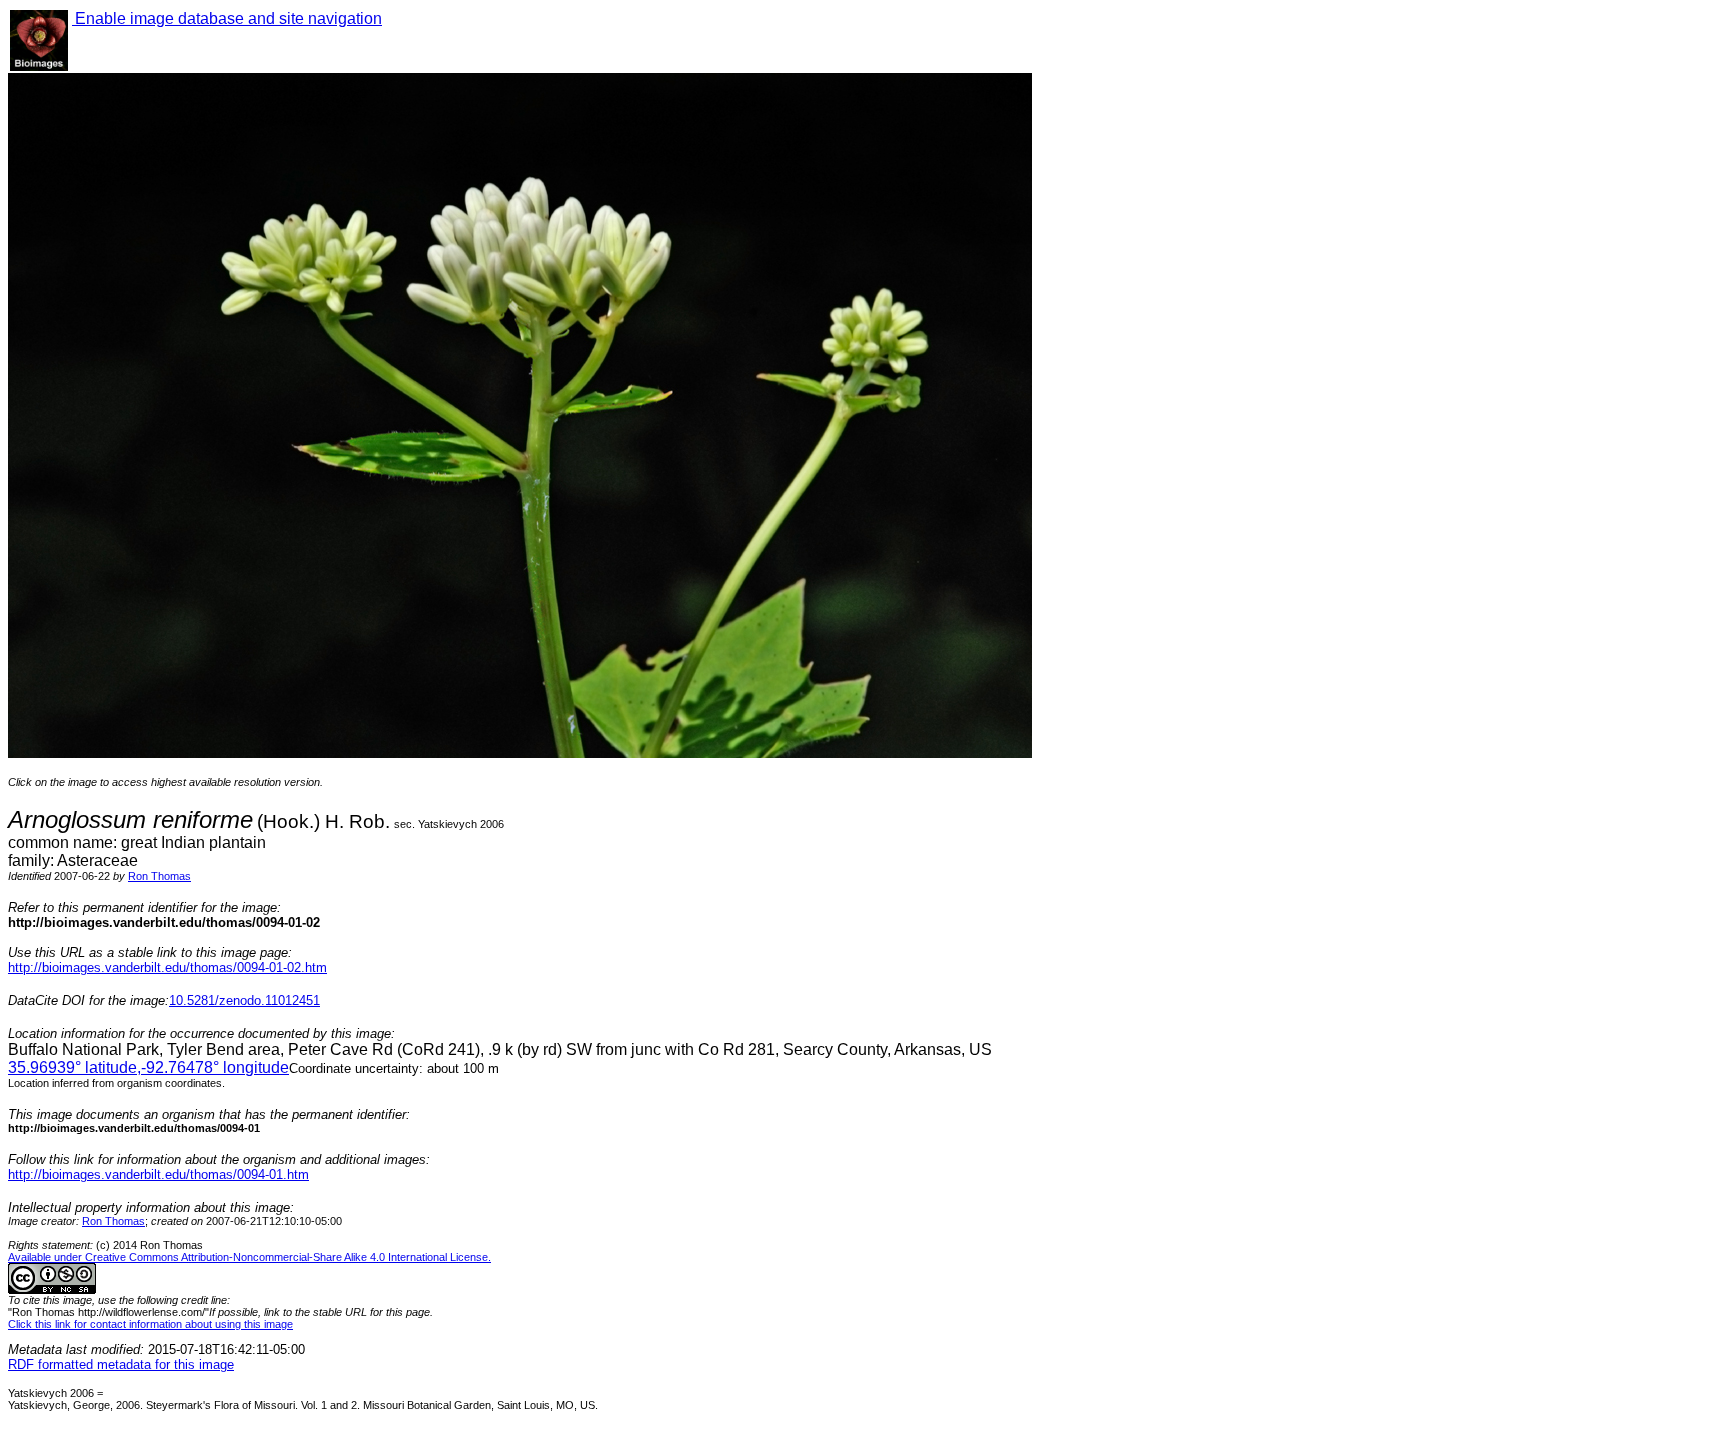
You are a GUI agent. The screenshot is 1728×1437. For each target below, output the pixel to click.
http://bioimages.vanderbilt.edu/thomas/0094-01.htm (158, 1174)
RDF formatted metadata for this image (121, 1364)
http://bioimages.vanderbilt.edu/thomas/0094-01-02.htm (167, 967)
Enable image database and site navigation (227, 18)
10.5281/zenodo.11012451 (244, 1000)
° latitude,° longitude (148, 1067)
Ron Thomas (159, 876)
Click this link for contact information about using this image (150, 1324)
